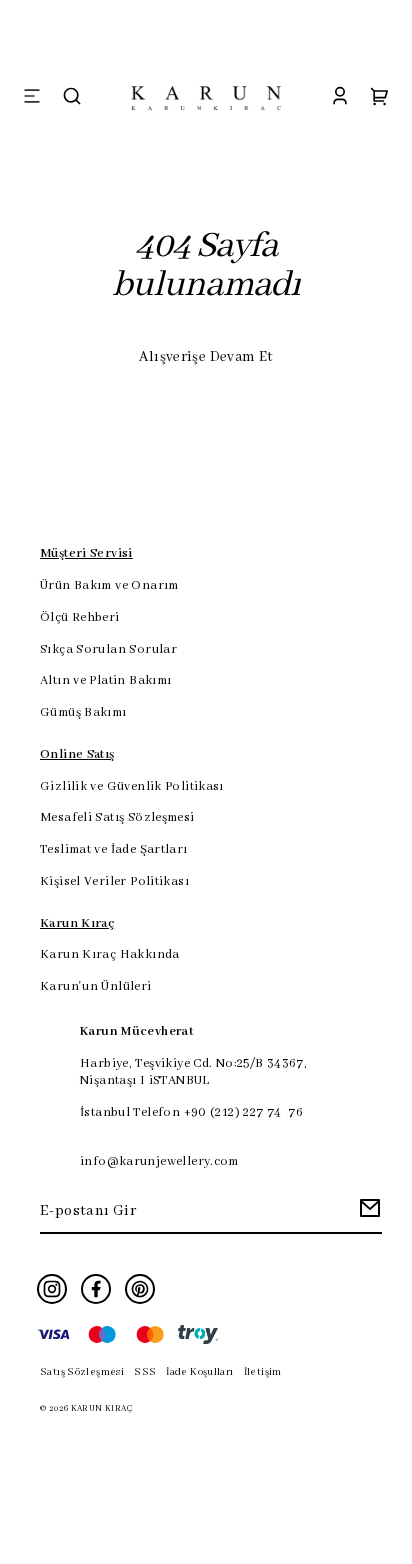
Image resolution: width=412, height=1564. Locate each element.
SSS (145, 1372)
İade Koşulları (199, 1372)
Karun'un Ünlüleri (96, 987)
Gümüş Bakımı (83, 713)
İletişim (263, 1372)
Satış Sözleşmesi (82, 1372)
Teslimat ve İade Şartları (114, 850)
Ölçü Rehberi (80, 618)
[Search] (72, 98)
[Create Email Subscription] (367, 1213)
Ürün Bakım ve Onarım (109, 586)
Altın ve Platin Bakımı (105, 681)
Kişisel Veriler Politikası (114, 882)
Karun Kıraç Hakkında (110, 955)
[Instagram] (52, 1289)
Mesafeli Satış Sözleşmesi (117, 818)
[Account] (340, 98)
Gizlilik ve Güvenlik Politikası (132, 787)
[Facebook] (96, 1289)
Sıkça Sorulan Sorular (108, 650)
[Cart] (380, 98)
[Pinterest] (140, 1289)
